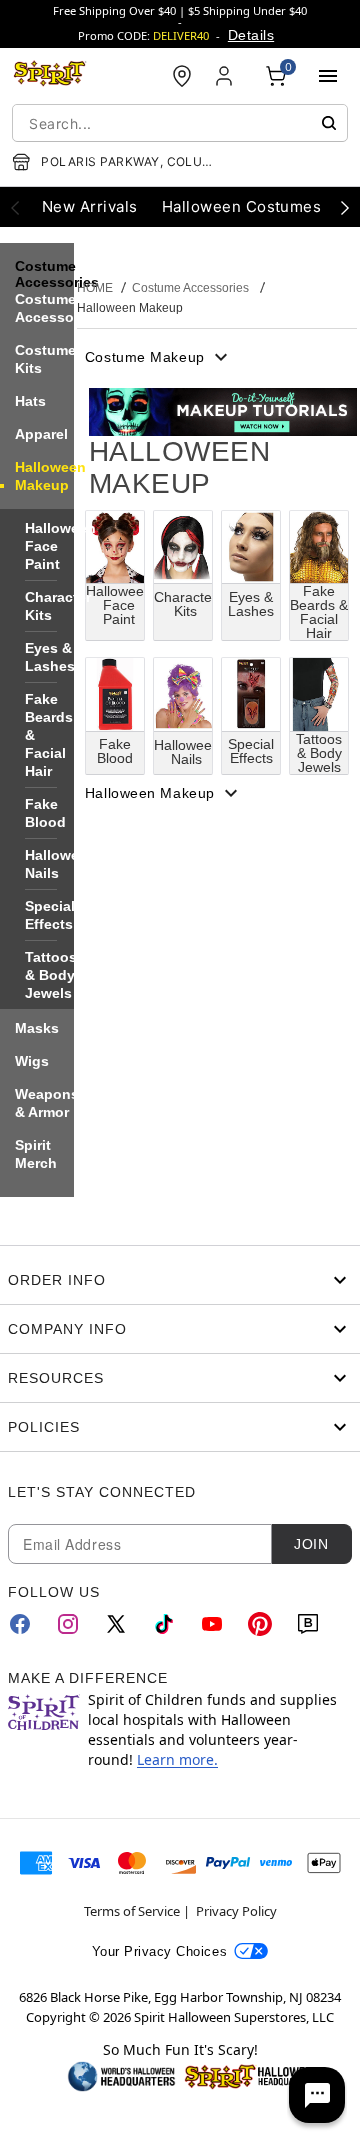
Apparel (41, 434)
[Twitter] (116, 1624)
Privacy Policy (236, 1911)
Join (311, 1544)
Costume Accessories (57, 308)
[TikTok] (164, 1624)
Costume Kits (45, 359)
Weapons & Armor (47, 1103)
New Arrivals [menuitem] (90, 206)
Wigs (32, 1061)
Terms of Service (132, 1911)
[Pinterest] (260, 1624)
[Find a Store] (182, 76)
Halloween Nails (60, 864)
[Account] (226, 76)
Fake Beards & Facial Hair (49, 735)
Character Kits (58, 606)
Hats (30, 401)
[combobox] (180, 123)
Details (251, 35)
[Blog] (308, 1624)
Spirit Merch (36, 1154)
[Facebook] (20, 1624)
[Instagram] (68, 1624)
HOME (95, 288)
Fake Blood (45, 813)
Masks (37, 1028)
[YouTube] (212, 1624)
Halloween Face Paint (60, 546)
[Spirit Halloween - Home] (50, 76)
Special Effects (50, 915)
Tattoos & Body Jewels (51, 975)
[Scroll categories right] (345, 207)
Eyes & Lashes (50, 657)
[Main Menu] (328, 76)
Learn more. (177, 1759)
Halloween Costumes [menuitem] (242, 206)
